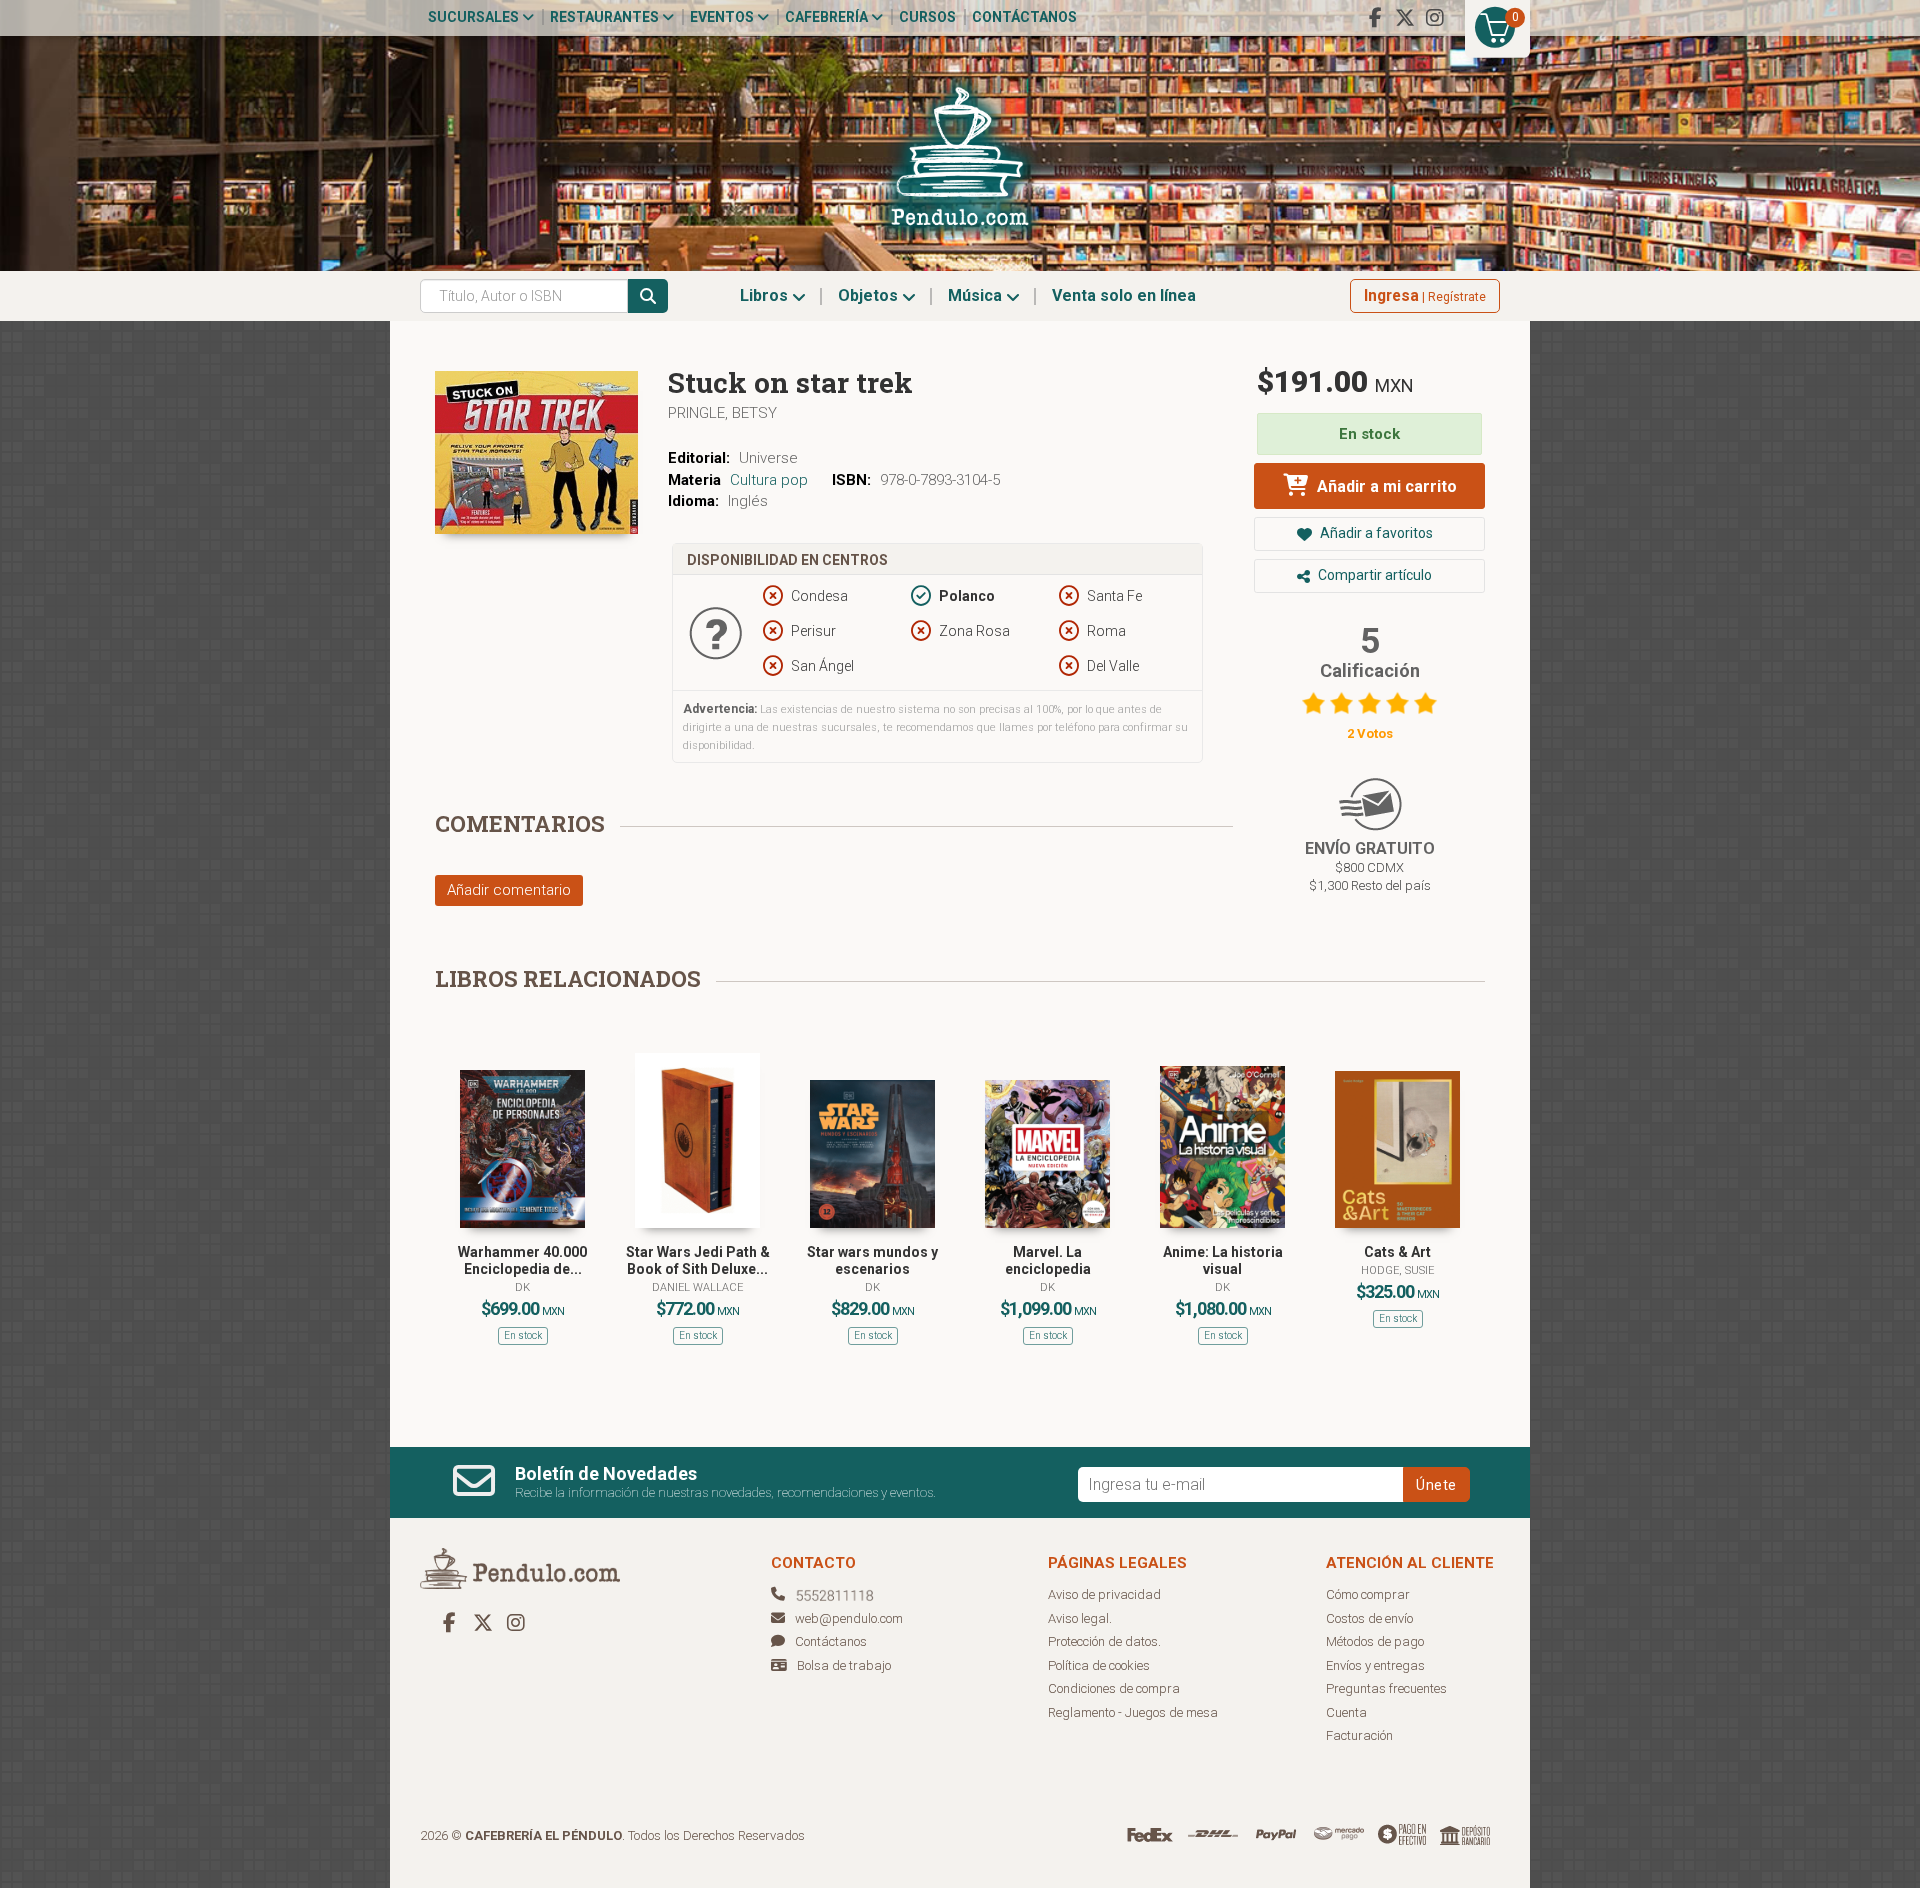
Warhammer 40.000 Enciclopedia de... (522, 1260)
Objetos (870, 295)
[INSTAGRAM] (1435, 18)
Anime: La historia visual (1223, 1260)
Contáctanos (1024, 17)
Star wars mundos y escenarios (872, 1260)
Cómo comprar (1368, 1594)
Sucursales (475, 17)
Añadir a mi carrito (1385, 486)
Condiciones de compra (1114, 1688)
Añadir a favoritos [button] (1375, 533)
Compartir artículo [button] (1373, 575)
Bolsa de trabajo (844, 1665)
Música (977, 295)
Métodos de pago (1375, 1641)
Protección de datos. (1104, 1641)
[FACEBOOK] (1375, 18)
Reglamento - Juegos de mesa (1133, 1712)
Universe (768, 458)
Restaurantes (606, 17)
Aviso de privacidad (1104, 1594)
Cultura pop (769, 480)
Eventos (723, 17)
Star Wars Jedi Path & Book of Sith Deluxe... (698, 1260)
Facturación (1359, 1735)
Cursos (927, 17)
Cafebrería (828, 17)
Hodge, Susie (1397, 1270)
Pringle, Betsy (722, 413)
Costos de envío (1369, 1618)
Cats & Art (1397, 1252)
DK (522, 1287)
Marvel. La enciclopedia (1048, 1260)
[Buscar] (648, 296)
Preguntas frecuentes (1386, 1688)
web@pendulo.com (849, 1618)
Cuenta (1346, 1712)
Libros (766, 295)
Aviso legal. (1080, 1618)
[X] (1405, 18)
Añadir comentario (509, 890)
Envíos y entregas (1375, 1665)
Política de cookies (1099, 1665)
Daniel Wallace (697, 1287)
